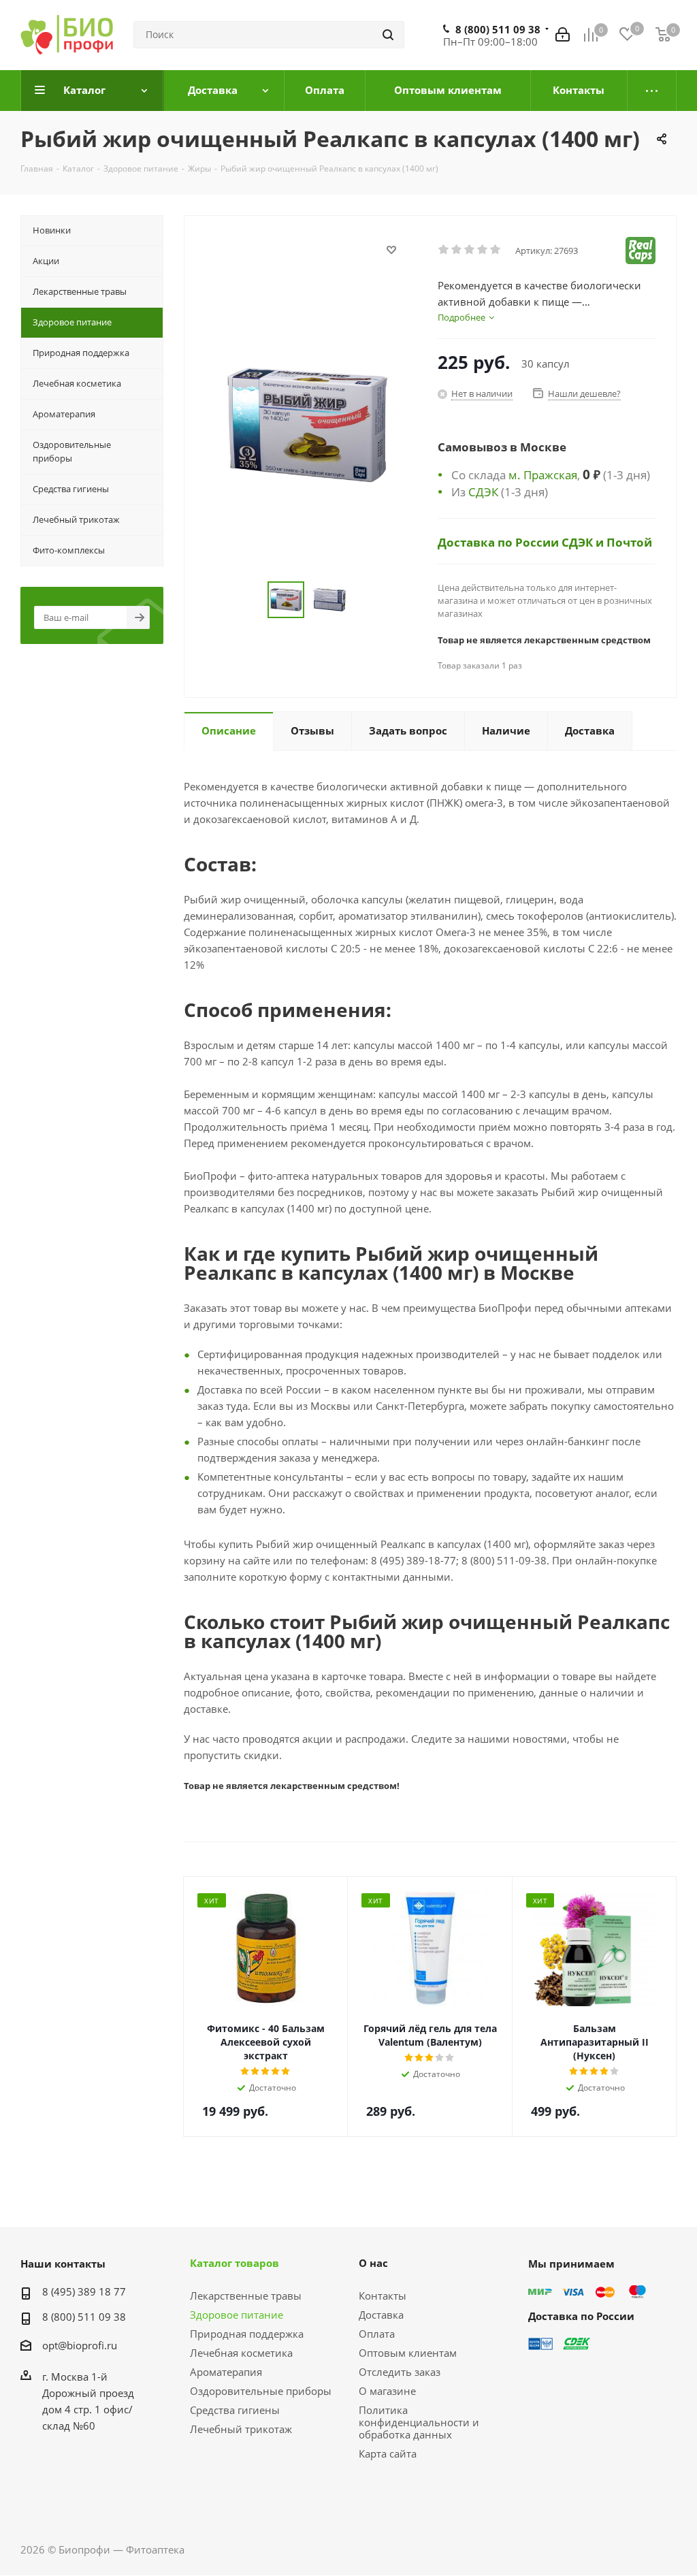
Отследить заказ (400, 2372)
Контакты (383, 2296)
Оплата (377, 2334)
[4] (483, 250)
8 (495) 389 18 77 (84, 2291)
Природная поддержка (247, 2334)
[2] (457, 250)
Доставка (381, 2315)
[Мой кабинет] (563, 35)
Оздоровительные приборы (261, 2391)
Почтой (629, 542)
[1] (444, 250)
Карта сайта (388, 2453)
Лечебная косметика (241, 2353)
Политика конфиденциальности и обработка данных (419, 2422)
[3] (470, 250)
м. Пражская (543, 474)
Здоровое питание (237, 2315)
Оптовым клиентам (408, 2353)
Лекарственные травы (246, 2296)
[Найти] (388, 35)
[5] (496, 250)
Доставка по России (500, 542)
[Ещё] (652, 91)
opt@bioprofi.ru (80, 2345)
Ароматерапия (226, 2372)
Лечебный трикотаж (241, 2429)
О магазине (387, 2391)
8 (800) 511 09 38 (498, 29)
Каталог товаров (234, 2263)
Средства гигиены (235, 2410)
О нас (373, 2263)
